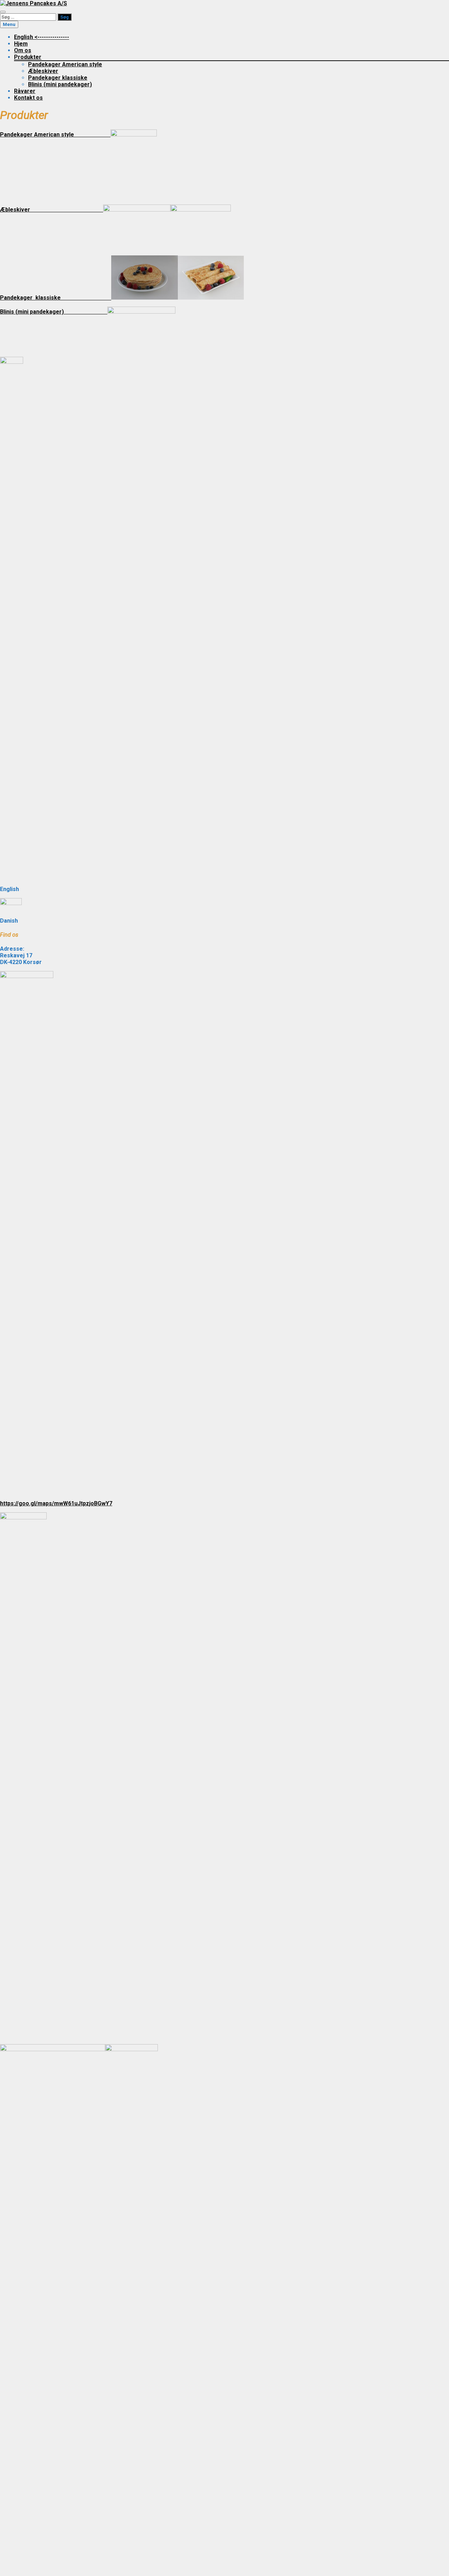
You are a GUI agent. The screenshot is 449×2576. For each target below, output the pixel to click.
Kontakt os (28, 98)
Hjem (21, 44)
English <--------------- (42, 37)
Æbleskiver (43, 71)
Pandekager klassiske (58, 78)
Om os (23, 50)
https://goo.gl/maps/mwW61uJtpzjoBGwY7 (56, 1503)
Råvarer (25, 91)
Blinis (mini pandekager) (60, 84)
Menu (9, 24)
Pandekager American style (65, 64)
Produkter (28, 57)
